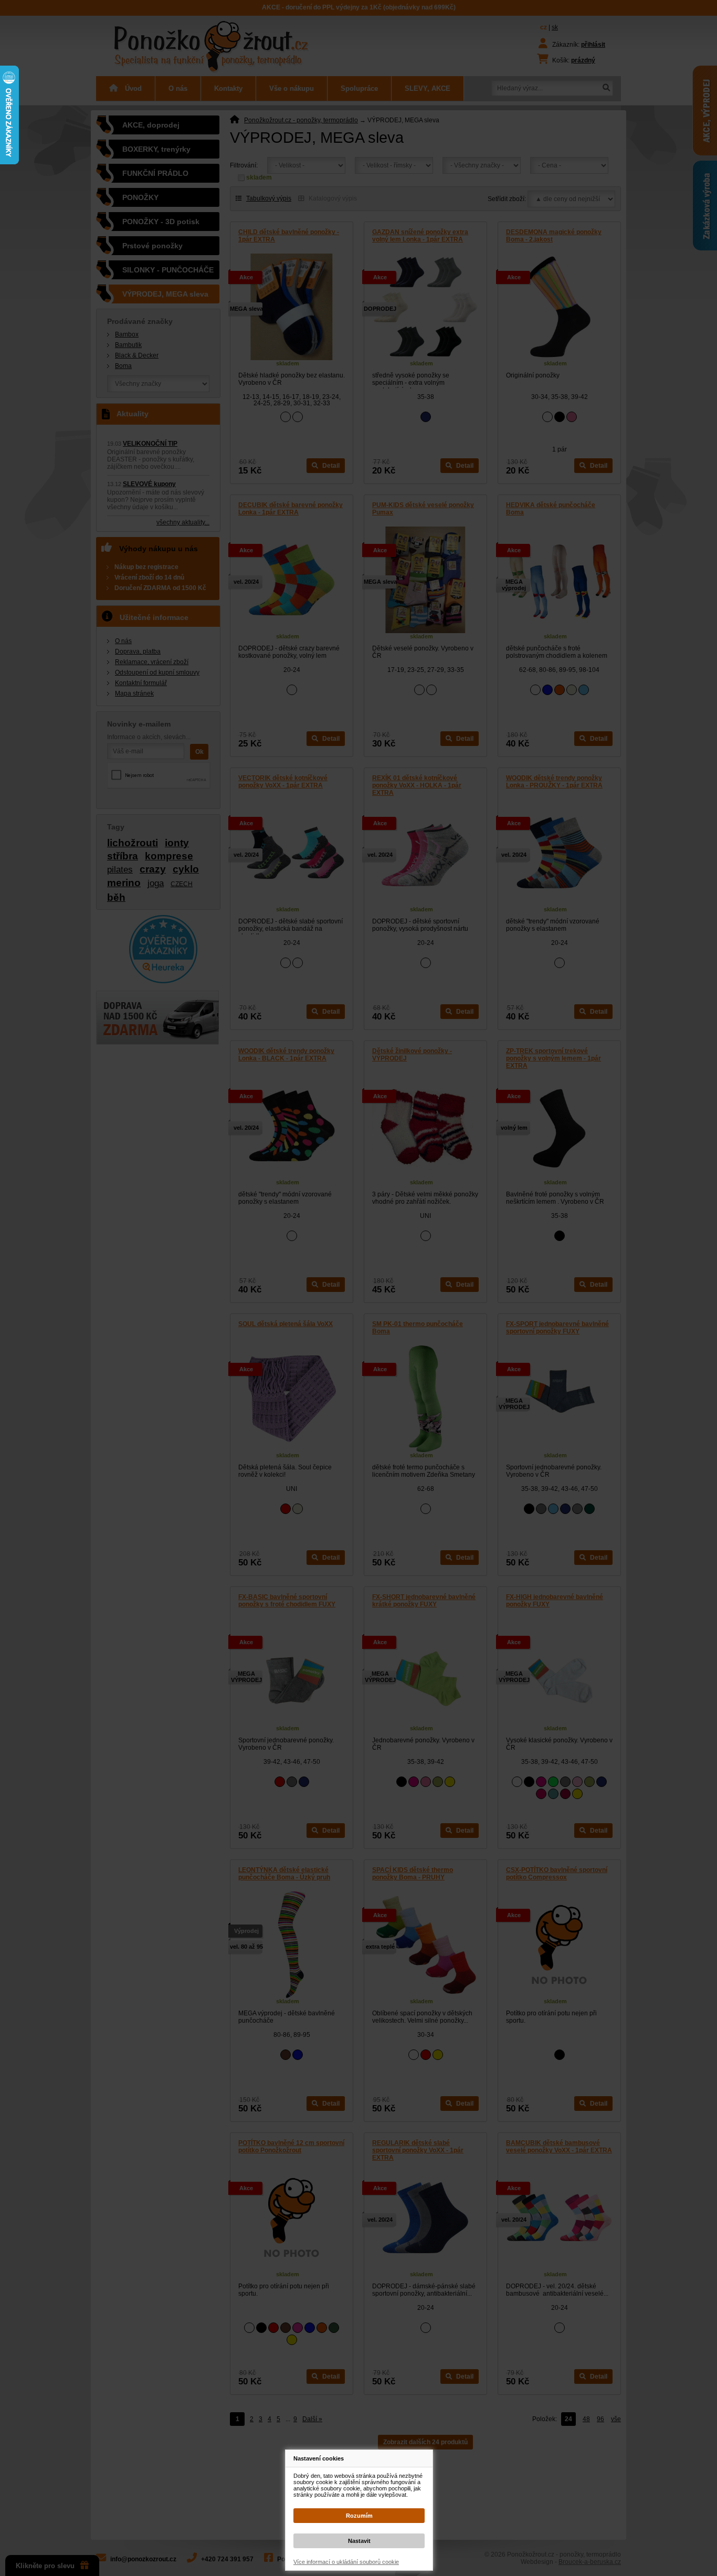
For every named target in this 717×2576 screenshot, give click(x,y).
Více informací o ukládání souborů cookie (346, 2562)
